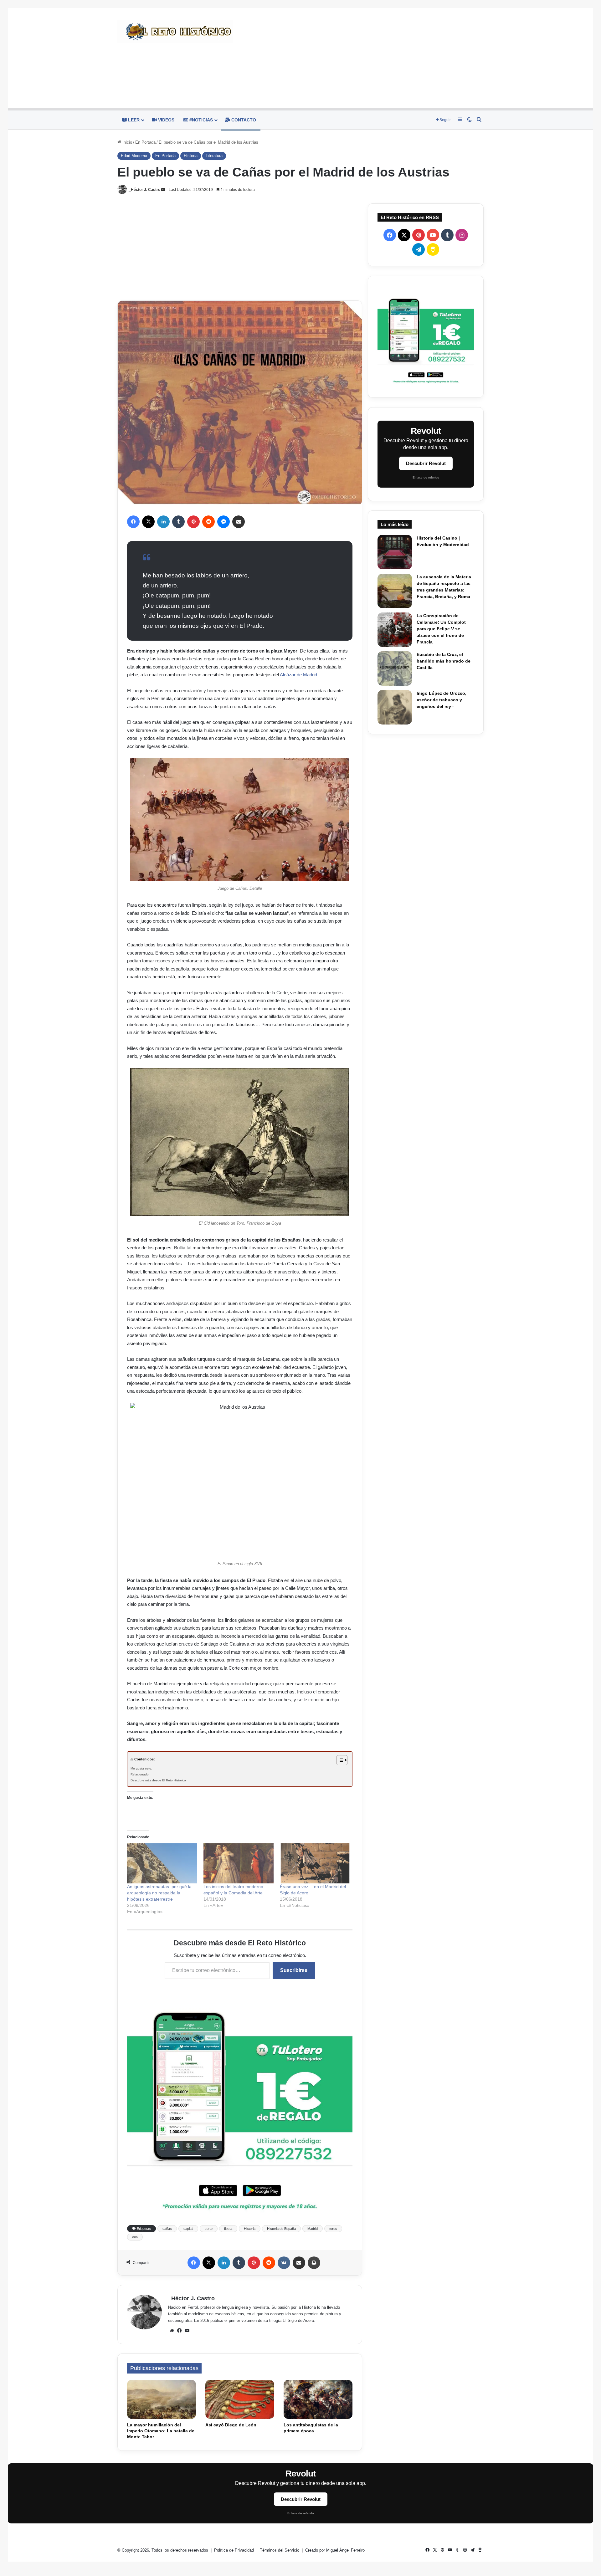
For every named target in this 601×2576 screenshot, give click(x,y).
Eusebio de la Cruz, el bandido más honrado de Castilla (444, 661)
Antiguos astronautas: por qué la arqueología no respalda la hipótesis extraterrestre (159, 1893)
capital (188, 2229)
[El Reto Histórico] (175, 32)
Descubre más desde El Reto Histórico (158, 1780)
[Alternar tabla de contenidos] (339, 1760)
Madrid (313, 2229)
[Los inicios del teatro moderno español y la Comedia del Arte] (239, 1863)
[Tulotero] (426, 337)
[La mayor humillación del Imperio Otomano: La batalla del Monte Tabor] (162, 2399)
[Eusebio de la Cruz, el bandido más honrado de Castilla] (395, 668)
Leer (133, 120)
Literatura (214, 156)
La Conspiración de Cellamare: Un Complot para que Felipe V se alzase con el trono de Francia (441, 629)
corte (209, 2229)
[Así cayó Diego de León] (240, 2399)
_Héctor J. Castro (144, 190)
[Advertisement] (363, 58)
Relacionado (140, 1774)
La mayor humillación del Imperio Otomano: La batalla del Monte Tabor (161, 2431)
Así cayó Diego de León (231, 2425)
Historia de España (281, 2229)
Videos (166, 120)
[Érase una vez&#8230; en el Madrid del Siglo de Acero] (315, 1863)
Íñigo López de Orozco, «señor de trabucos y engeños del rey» (442, 700)
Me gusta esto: (141, 1768)
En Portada (145, 142)
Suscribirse (294, 1970)
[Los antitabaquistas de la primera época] (318, 2399)
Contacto (243, 120)
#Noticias (200, 120)
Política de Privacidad (235, 2550)
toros (333, 2229)
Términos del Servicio (280, 2550)
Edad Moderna (134, 156)
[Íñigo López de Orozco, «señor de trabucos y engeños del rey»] (395, 707)
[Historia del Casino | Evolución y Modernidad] (395, 552)
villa (135, 2237)
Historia (191, 156)
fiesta (228, 2229)
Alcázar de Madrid (298, 675)
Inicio (127, 142)
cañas (167, 2229)
